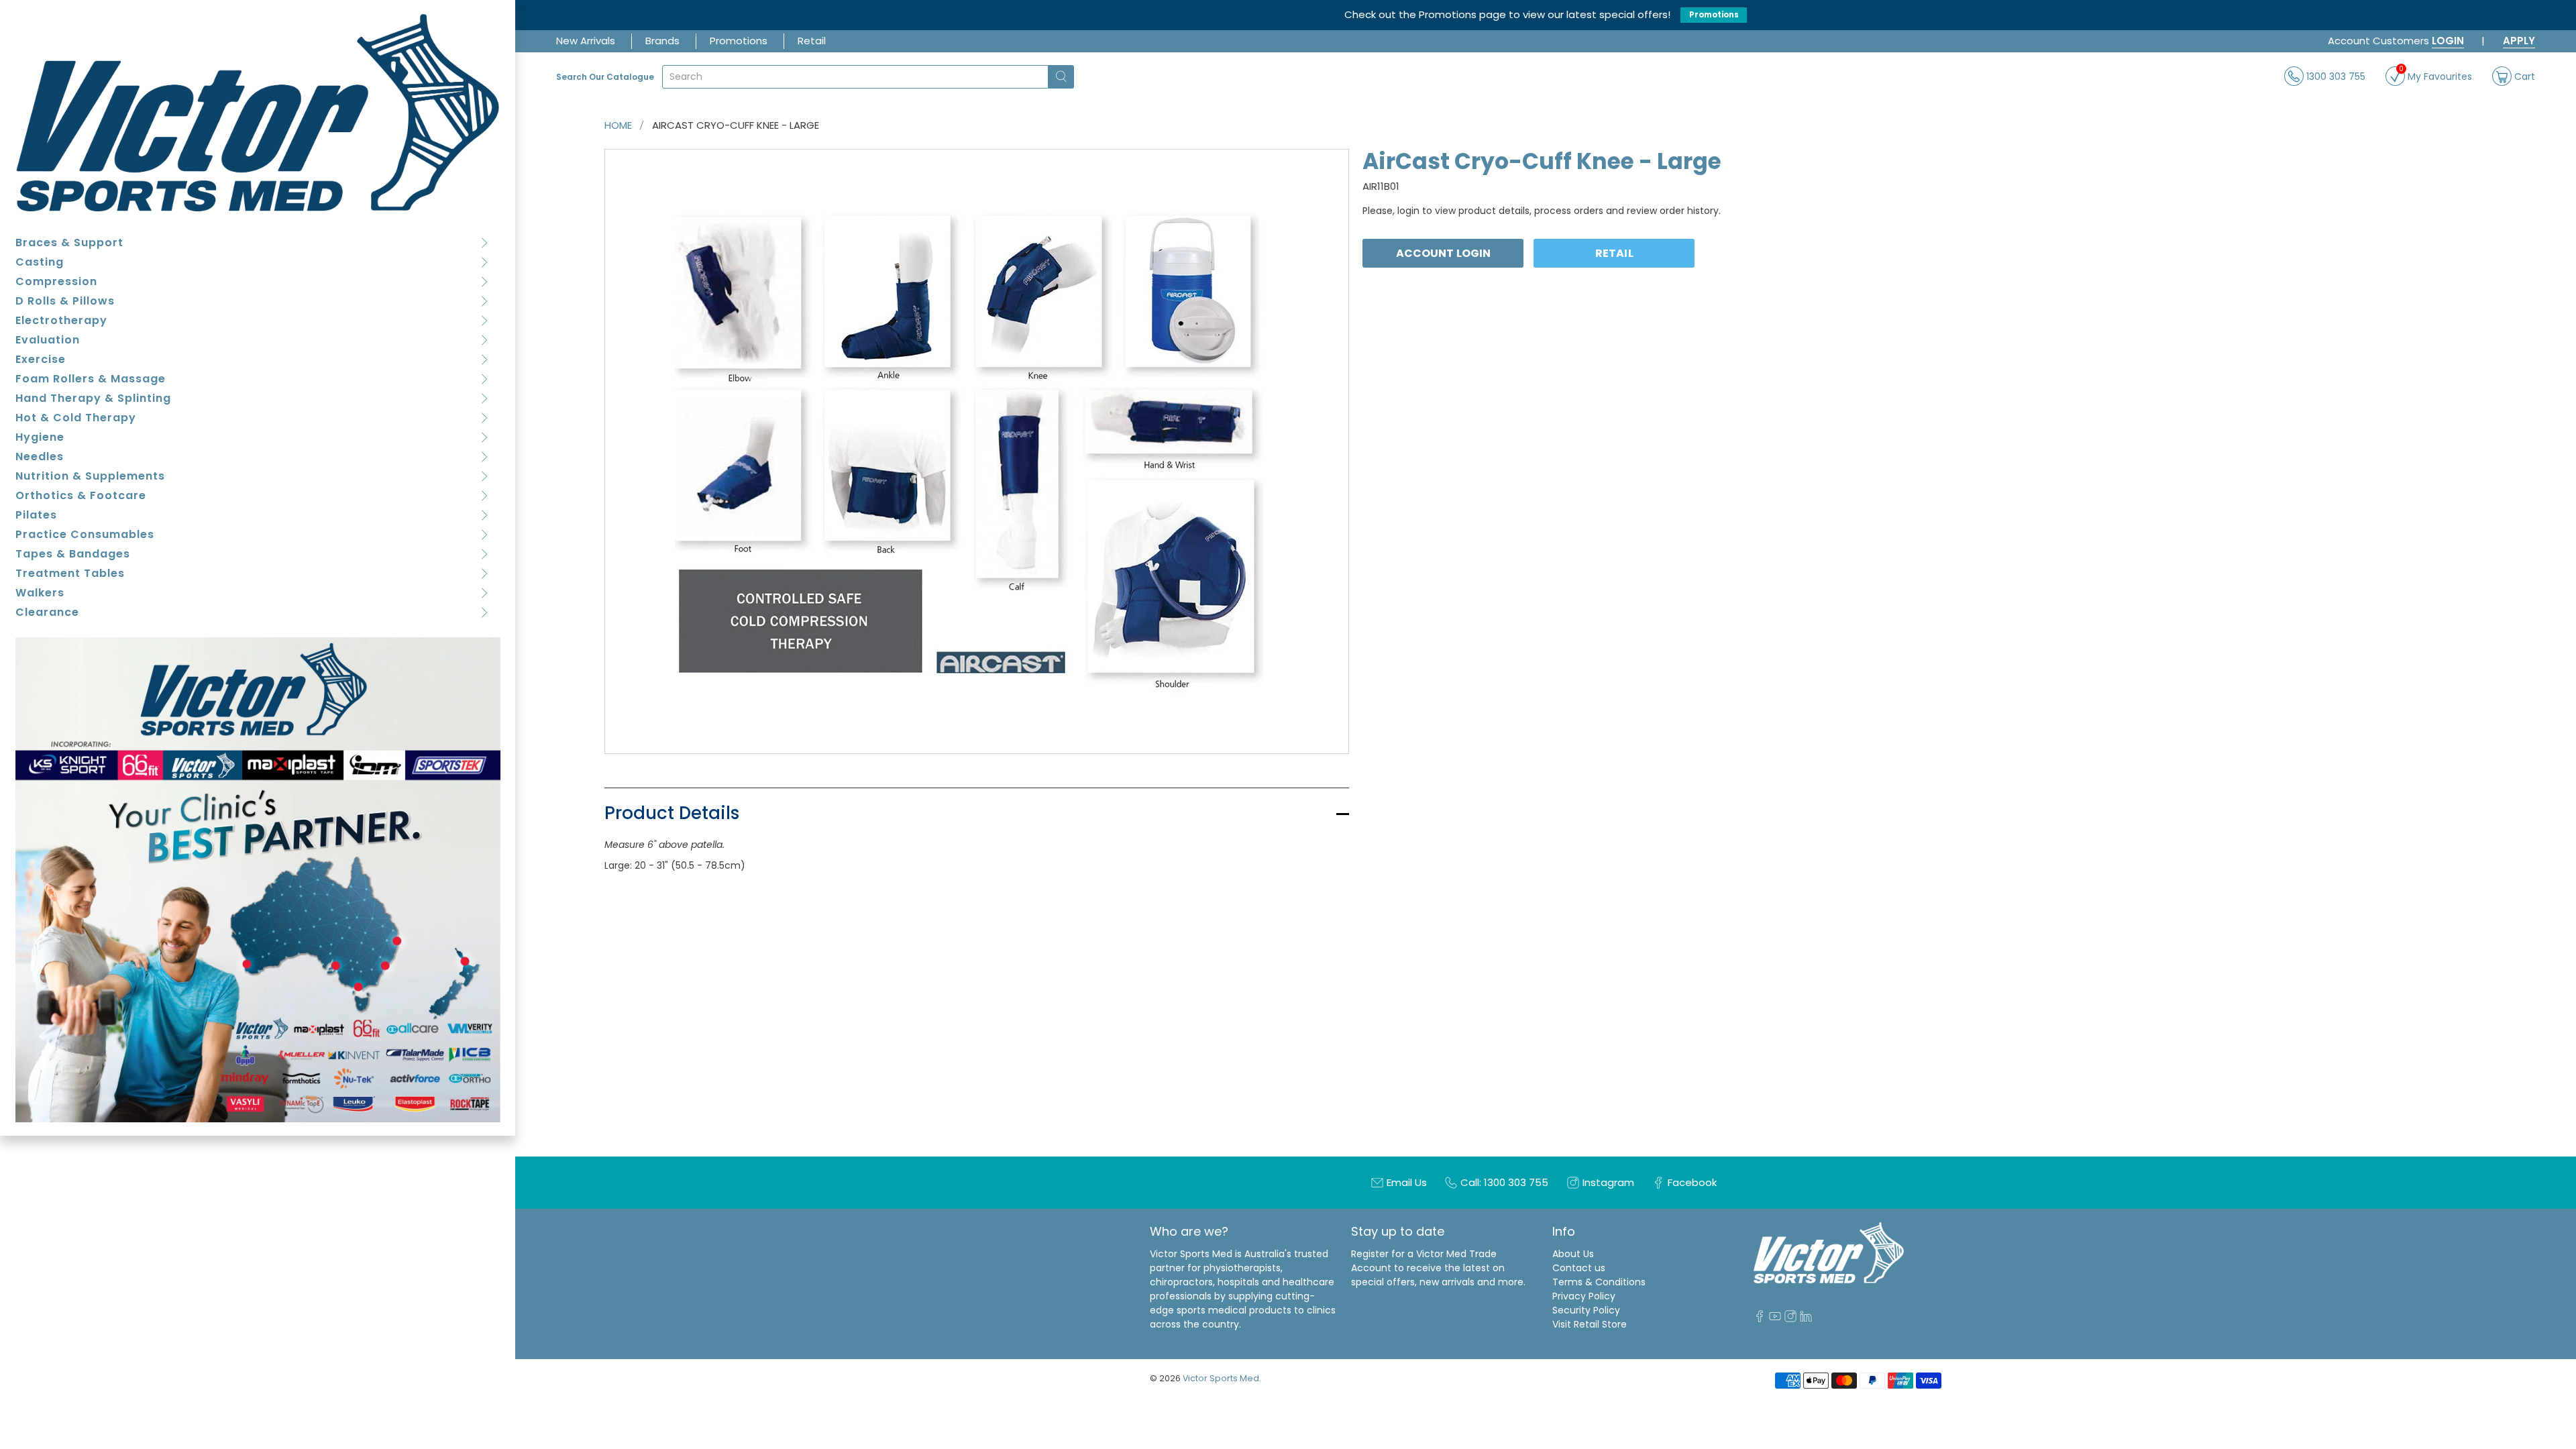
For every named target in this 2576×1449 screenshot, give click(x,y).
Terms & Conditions (1599, 1282)
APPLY (2519, 41)
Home (618, 125)
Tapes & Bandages (73, 554)
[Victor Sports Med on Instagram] (1790, 1319)
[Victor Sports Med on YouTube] (1775, 1319)
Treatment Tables (70, 573)
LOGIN (2448, 41)
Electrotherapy (61, 320)
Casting (40, 262)
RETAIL (1614, 253)
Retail (812, 41)
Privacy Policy (1584, 1296)
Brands (662, 41)
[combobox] (855, 77)
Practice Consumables (85, 534)
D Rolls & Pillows (65, 301)
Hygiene (40, 437)
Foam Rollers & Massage (91, 379)
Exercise (41, 359)
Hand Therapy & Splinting (93, 398)
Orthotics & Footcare (81, 495)
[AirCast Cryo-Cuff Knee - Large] (977, 451)
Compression (56, 281)
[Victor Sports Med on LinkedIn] (1806, 1319)
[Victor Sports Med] (258, 112)
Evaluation (48, 340)
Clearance (47, 612)
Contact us (1579, 1268)
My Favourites (2435, 75)
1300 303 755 (2334, 76)
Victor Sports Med (1221, 1378)
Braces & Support (69, 243)
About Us (1573, 1254)
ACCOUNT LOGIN (1443, 253)
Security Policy (1586, 1310)
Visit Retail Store (1590, 1324)
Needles (40, 457)
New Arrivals (586, 41)
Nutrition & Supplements (90, 476)
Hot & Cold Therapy (76, 418)
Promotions (1714, 15)
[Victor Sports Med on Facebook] (1760, 1319)
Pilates (36, 515)
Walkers (40, 593)
